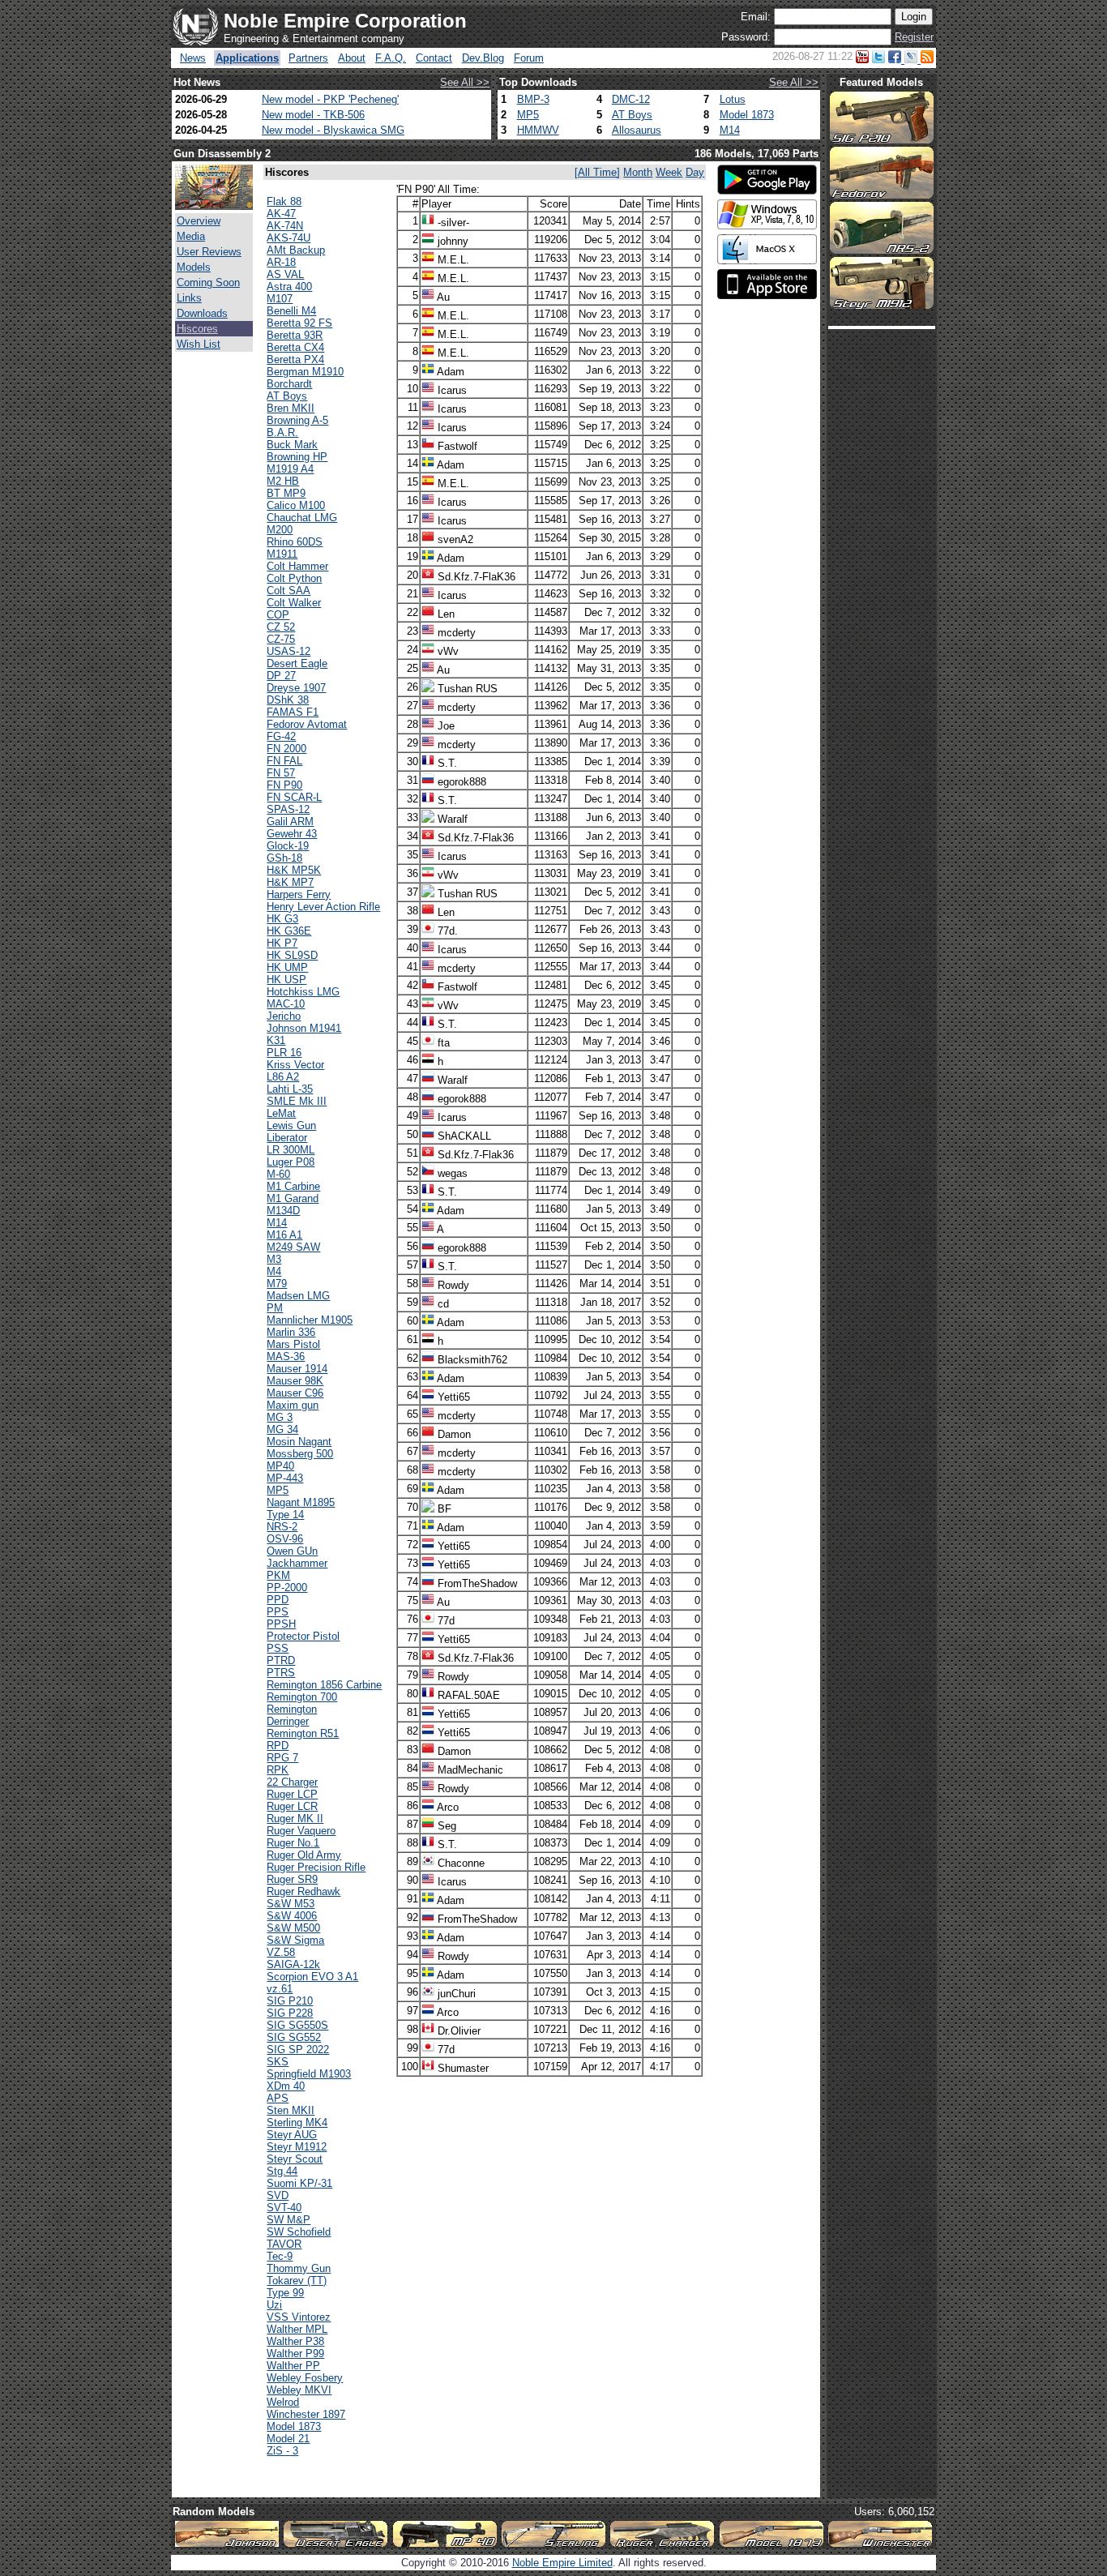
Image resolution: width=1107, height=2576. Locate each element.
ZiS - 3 (282, 2451)
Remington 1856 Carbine (324, 1685)
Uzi (274, 2305)
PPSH (281, 1624)
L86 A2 (283, 1077)
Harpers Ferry (299, 894)
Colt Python (294, 578)
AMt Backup (296, 250)
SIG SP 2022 (298, 2050)
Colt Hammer (297, 566)
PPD (278, 1600)
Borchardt (289, 384)
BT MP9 (286, 493)
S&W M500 (293, 1928)
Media (191, 236)
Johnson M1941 (304, 1028)
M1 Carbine (293, 1186)
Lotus (733, 99)
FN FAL (284, 761)
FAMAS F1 (293, 712)
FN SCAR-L (294, 797)
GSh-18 (284, 858)
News (193, 58)
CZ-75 (281, 639)
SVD (278, 2195)
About (352, 58)
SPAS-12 (288, 809)
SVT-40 (284, 2208)
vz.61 (280, 1989)
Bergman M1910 (305, 372)
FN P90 (284, 785)
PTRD (281, 1660)
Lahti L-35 (290, 1089)
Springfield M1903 (309, 2074)
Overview (199, 221)
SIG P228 (290, 2013)
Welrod (283, 2402)
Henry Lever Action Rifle (323, 907)
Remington (292, 1709)
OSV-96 (285, 1539)
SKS (278, 2062)
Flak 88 (284, 201)
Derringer (288, 1721)
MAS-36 (286, 1356)
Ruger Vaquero (301, 1831)
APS (278, 2098)
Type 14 (285, 1515)
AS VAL (285, 274)
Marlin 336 (291, 1332)
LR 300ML (291, 1150)
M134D (283, 1211)
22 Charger (292, 1782)
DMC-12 (631, 99)
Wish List (199, 344)
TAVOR (284, 2244)
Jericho (284, 1016)
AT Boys (632, 115)
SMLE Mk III (297, 1101)
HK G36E (289, 931)
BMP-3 (533, 99)
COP (278, 615)
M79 (277, 1284)
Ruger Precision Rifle (316, 1867)
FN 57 (281, 773)
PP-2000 (287, 1588)
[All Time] (597, 172)
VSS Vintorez (299, 2317)
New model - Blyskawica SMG (333, 130)
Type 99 (285, 2293)
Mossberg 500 (300, 1454)
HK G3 (282, 919)
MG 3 (280, 1417)
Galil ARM (290, 822)
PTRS (281, 1673)
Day (695, 172)
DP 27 (281, 676)
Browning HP (297, 457)
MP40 (280, 1466)
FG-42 (281, 736)
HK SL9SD (292, 955)
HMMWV (538, 130)
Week (669, 172)
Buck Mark (292, 445)
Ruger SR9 (292, 1879)
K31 (276, 1040)
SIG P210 (290, 2001)
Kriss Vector (295, 1065)
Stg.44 (282, 2171)
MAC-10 (286, 1004)
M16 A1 (284, 1235)
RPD (278, 1746)
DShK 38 (288, 700)
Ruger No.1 (293, 1843)
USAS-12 (289, 651)
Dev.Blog (483, 58)
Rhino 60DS (295, 542)
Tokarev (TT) (297, 2281)
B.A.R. (282, 432)
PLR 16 (284, 1053)
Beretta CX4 (295, 347)
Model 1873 (747, 115)
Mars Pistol (293, 1344)
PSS (278, 1648)
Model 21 (288, 2439)
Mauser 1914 (297, 1369)
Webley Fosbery (305, 2378)
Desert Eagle (297, 663)
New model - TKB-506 (313, 115)
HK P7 (282, 943)
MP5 (528, 115)
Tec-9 (280, 2256)
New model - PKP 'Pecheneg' (330, 99)
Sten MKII (291, 2110)
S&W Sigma (295, 1940)
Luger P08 (291, 1162)
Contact (434, 58)
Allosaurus (637, 130)
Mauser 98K (295, 1381)
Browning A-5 (297, 420)
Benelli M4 (291, 311)
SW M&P (289, 2220)
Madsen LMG (298, 1296)
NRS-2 (282, 1527)
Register (914, 37)
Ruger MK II (295, 1819)
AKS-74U (289, 238)
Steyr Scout (295, 2159)
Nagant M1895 (301, 1502)
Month (638, 172)
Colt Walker (294, 603)
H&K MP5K (294, 870)
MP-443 (285, 1478)
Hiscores (197, 329)
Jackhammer (297, 1563)
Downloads (202, 313)
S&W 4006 (292, 1916)
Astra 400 (289, 287)
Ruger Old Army (304, 1855)
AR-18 (281, 262)
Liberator (287, 1138)
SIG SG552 (294, 2037)
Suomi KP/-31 (299, 2183)
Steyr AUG (292, 2135)
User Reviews (209, 252)
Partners (308, 58)
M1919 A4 (290, 469)
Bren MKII (291, 408)
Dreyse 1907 (296, 688)
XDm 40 (286, 2086)
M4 (274, 1271)
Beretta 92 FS (299, 323)
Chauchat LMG (302, 518)
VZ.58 (281, 1952)
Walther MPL (297, 2329)
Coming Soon (208, 282)
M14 (730, 130)
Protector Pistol (303, 1636)
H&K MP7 (290, 882)
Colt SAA (289, 591)
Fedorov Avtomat (307, 724)
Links (189, 298)
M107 (280, 299)
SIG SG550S (297, 2025)
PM (275, 1308)
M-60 (278, 1174)
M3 (274, 1259)
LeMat (281, 1113)
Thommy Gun (299, 2268)
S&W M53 (291, 1904)
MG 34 (282, 1429)
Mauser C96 (295, 1393)
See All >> (465, 82)
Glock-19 (288, 846)
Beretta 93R (295, 335)
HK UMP (287, 967)
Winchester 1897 (306, 2414)
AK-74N (285, 226)
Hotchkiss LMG (303, 992)
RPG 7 (282, 1758)
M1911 (282, 554)
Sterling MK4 (297, 2122)
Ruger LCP (292, 1794)
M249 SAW (293, 1247)
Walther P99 (295, 2353)
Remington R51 (303, 1733)
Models (194, 267)
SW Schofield (299, 2232)
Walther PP (293, 2366)
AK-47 (281, 214)
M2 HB (283, 481)
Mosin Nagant (299, 1442)
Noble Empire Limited (562, 2563)
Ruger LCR (292, 1806)
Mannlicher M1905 (310, 1320)
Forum (529, 58)
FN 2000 (286, 749)
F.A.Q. (391, 58)
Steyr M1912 (297, 2147)
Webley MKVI (299, 2390)
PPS (278, 1612)
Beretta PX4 (295, 359)
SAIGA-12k (293, 1964)
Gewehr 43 (292, 834)
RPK (278, 1770)
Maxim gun (293, 1405)
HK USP (286, 980)
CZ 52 (281, 627)
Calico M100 (296, 505)
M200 (280, 530)
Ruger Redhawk (303, 1891)
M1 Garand (293, 1198)
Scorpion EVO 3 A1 (312, 1977)
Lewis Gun (291, 1125)
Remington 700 (302, 1697)
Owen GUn (292, 1551)
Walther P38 (295, 2341)
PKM (278, 1575)
